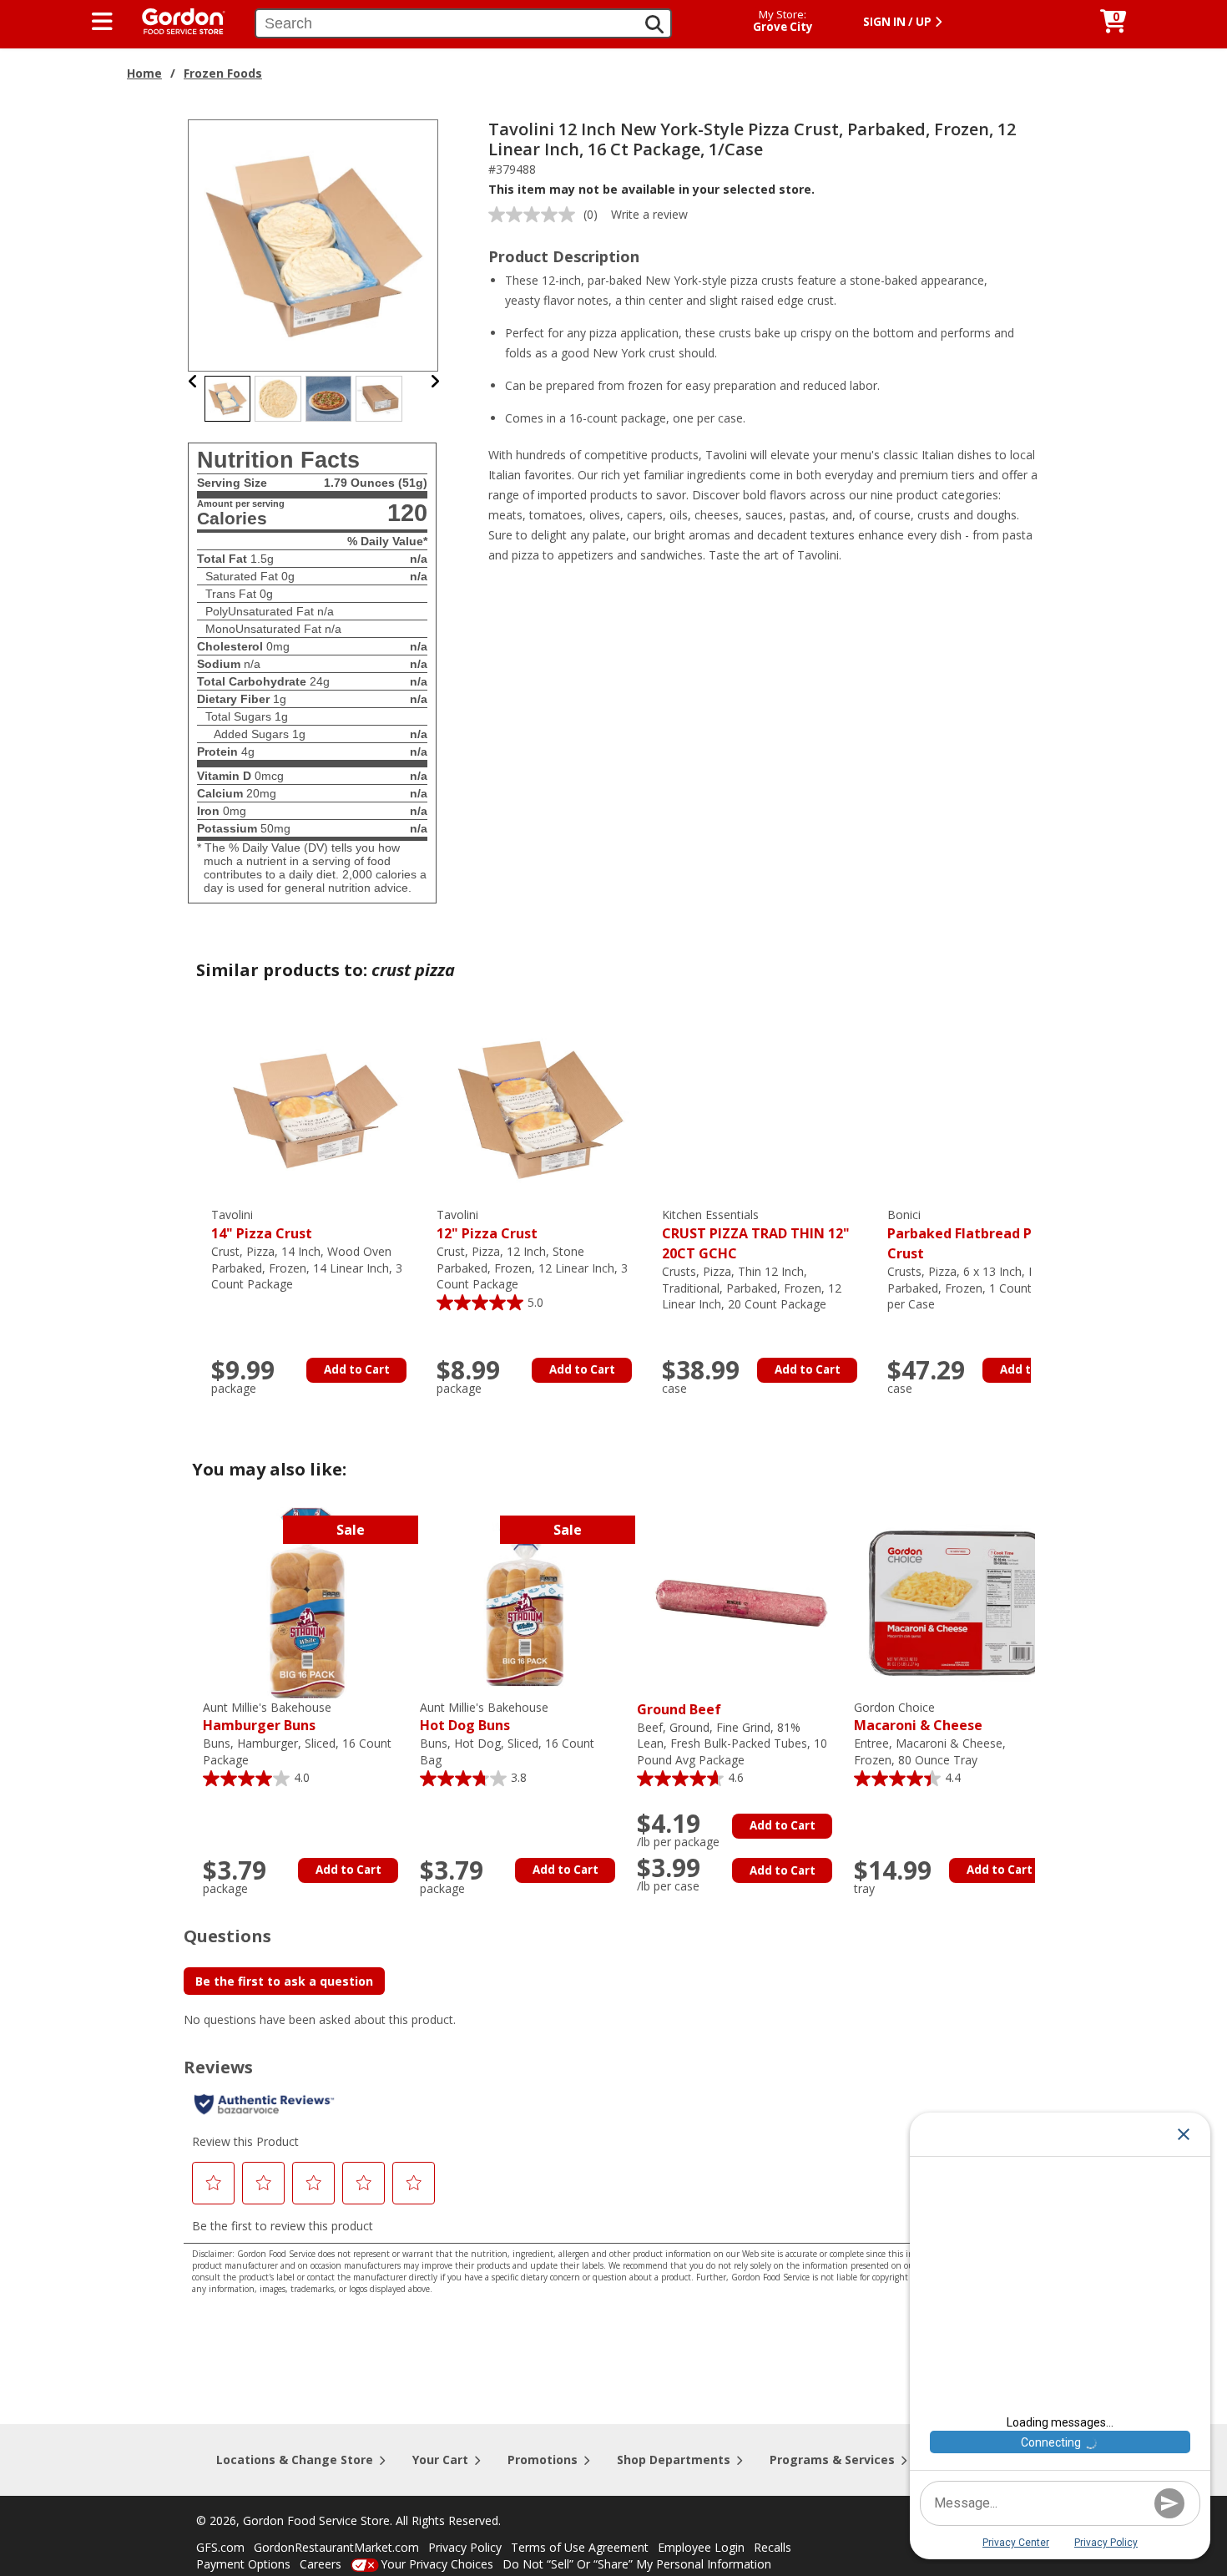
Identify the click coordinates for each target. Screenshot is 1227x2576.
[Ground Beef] (741, 1602)
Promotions (543, 2460)
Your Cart (440, 2460)
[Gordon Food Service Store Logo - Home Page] (175, 20)
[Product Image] (314, 244)
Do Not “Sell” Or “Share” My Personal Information (637, 2564)
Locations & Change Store (295, 2460)
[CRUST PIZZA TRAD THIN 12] (766, 1109)
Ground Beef (679, 1709)
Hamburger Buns (267, 1717)
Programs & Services (832, 2460)
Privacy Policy (465, 2547)
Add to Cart (357, 1369)
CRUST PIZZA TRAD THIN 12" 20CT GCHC (756, 1235)
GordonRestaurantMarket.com (336, 2547)
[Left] (193, 381)
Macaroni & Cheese (918, 1717)
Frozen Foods (223, 73)
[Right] (435, 381)
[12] (541, 1109)
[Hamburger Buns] (307, 1602)
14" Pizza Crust (262, 1225)
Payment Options (243, 2564)
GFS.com (220, 2547)
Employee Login (701, 2547)
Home (144, 73)
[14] (316, 1109)
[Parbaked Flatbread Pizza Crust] (992, 1109)
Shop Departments (674, 2460)
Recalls (773, 2547)
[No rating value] (536, 215)
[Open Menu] (102, 22)
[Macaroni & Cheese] (958, 1602)
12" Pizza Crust (487, 1225)
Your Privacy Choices (437, 2564)
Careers (321, 2564)
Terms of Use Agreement (580, 2547)
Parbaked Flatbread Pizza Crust (973, 1235)
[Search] (654, 24)
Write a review (649, 214)
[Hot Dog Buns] (524, 1602)
